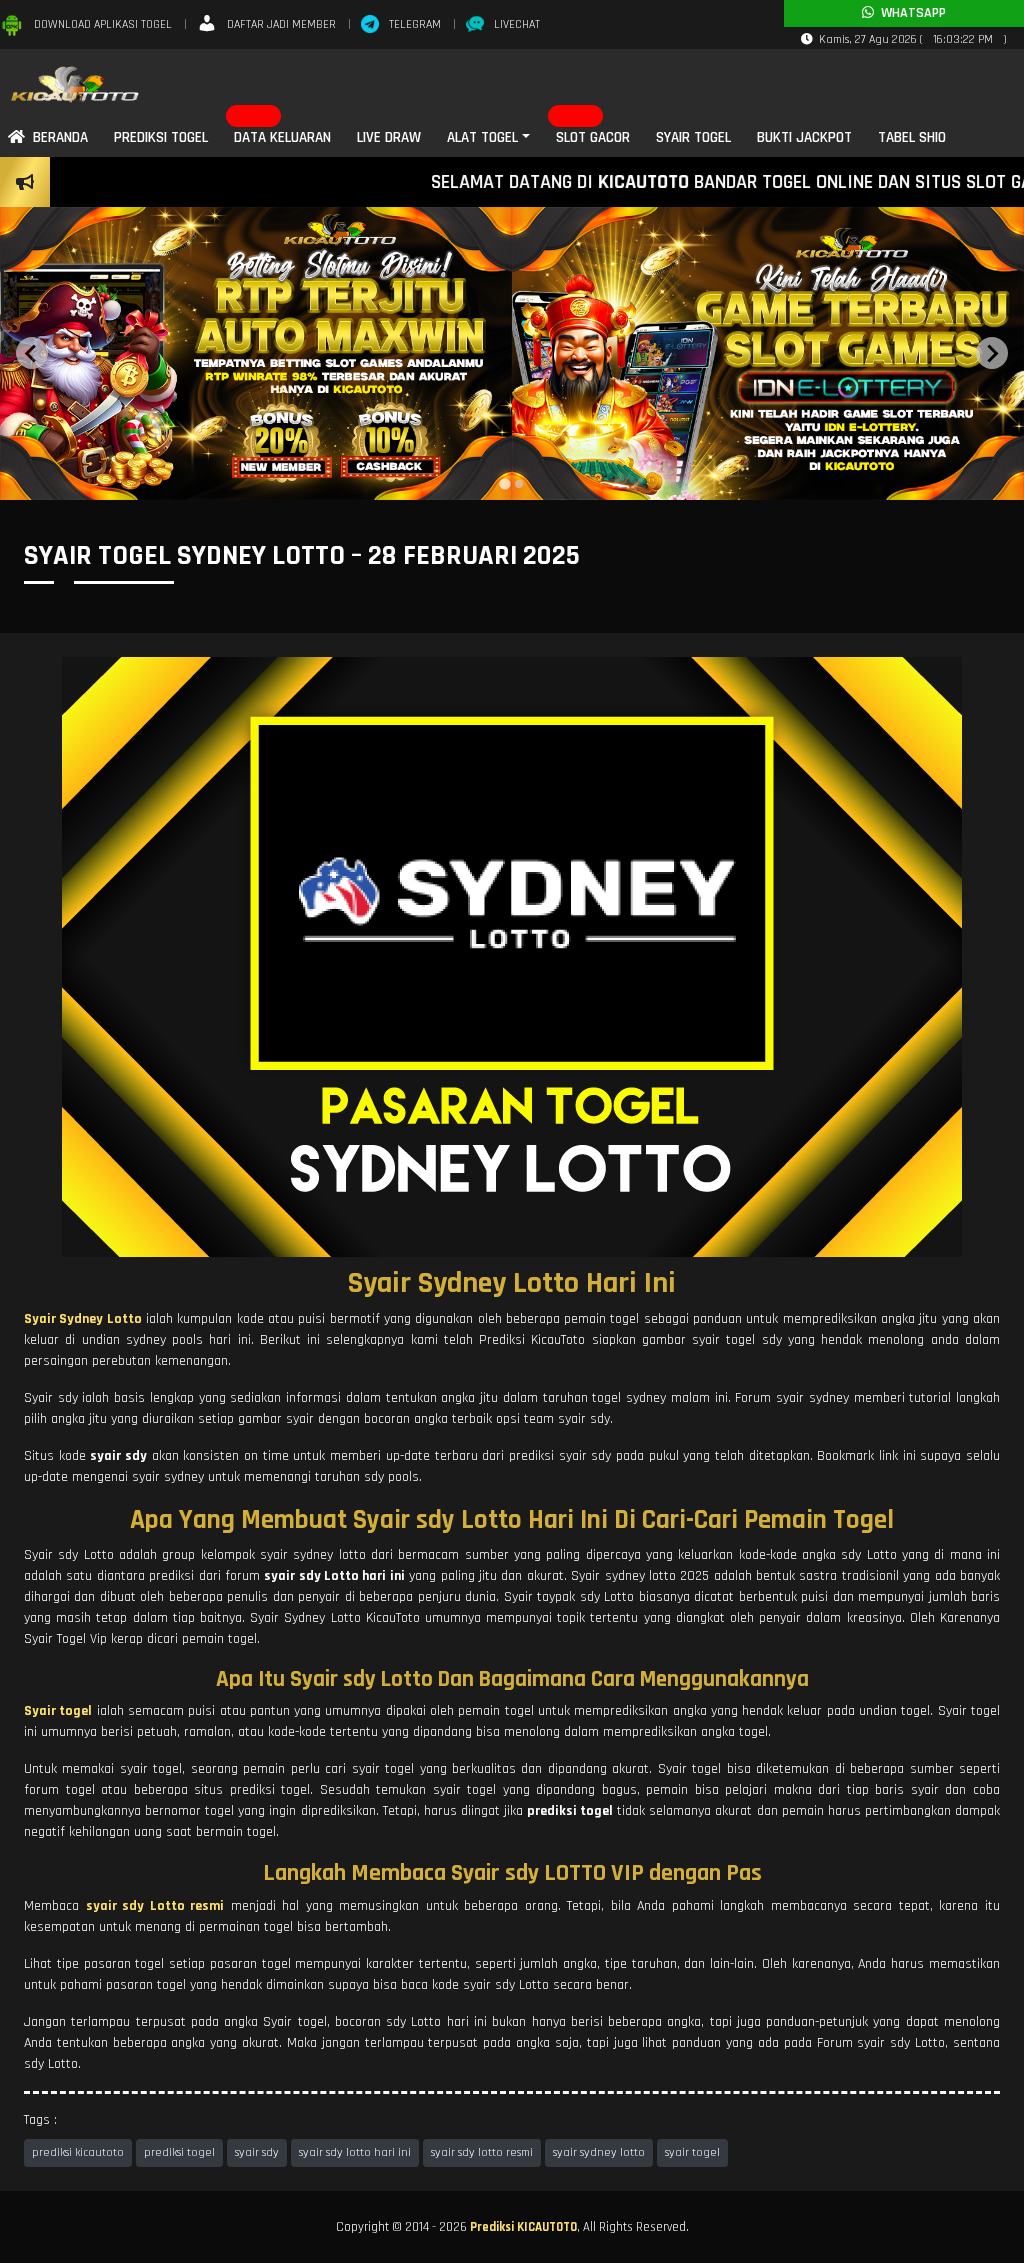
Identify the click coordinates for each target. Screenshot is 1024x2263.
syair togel (692, 2152)
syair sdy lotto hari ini (355, 2152)
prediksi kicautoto (78, 2152)
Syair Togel (693, 137)
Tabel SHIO (912, 137)
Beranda (56, 137)
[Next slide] (992, 353)
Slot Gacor (593, 137)
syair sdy (257, 2152)
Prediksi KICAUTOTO (523, 2227)
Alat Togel (482, 137)
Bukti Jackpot (804, 137)
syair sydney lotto (599, 2152)
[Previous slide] (32, 353)
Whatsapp (910, 13)
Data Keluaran (282, 137)
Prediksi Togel (161, 137)
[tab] (504, 483)
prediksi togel (179, 2152)
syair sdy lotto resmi (482, 2152)
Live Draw (389, 137)
